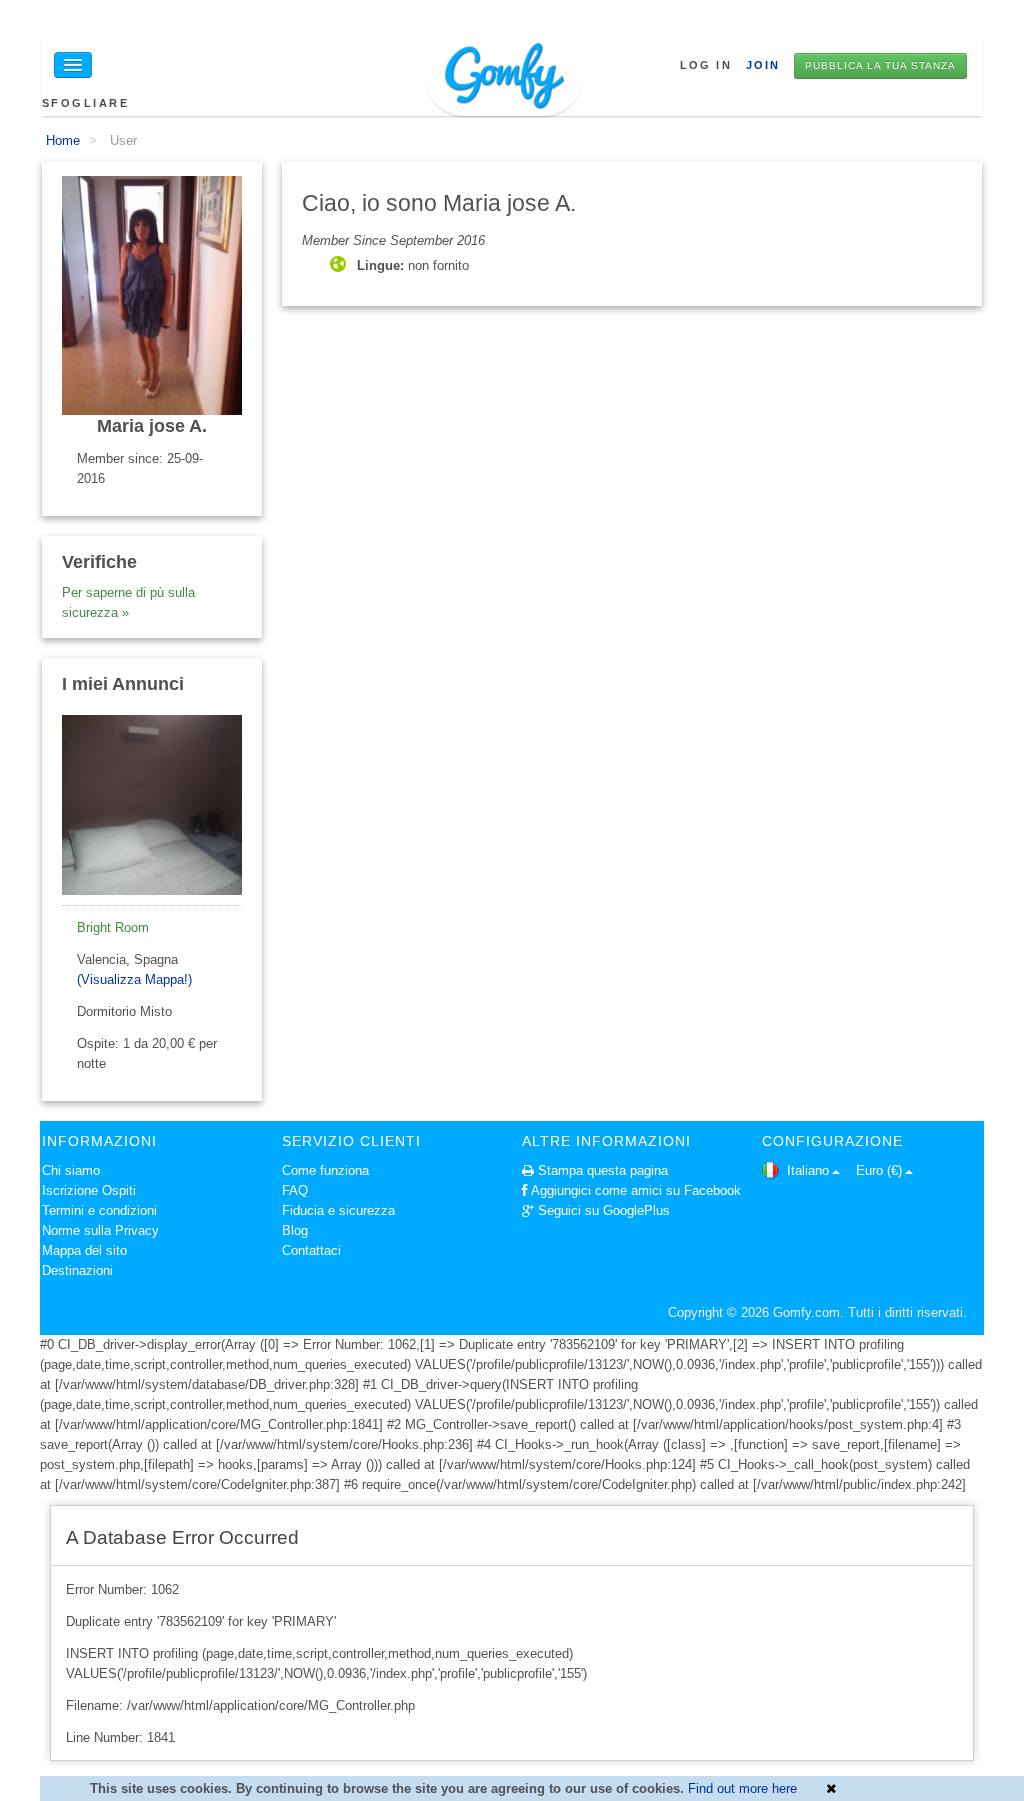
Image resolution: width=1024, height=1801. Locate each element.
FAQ (295, 1190)
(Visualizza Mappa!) (134, 979)
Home (63, 140)
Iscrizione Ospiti (89, 1190)
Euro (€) (879, 1170)
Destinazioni (77, 1270)
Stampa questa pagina (603, 1170)
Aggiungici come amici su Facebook (636, 1190)
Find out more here (742, 1788)
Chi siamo (71, 1170)
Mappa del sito (84, 1250)
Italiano (806, 1170)
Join (763, 65)
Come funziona (325, 1170)
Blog (295, 1230)
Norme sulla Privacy (100, 1230)
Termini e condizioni (99, 1210)
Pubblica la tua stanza (880, 65)
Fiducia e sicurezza (338, 1210)
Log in (706, 65)
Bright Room (113, 927)
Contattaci (311, 1250)
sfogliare (85, 103)
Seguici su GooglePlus (604, 1210)
